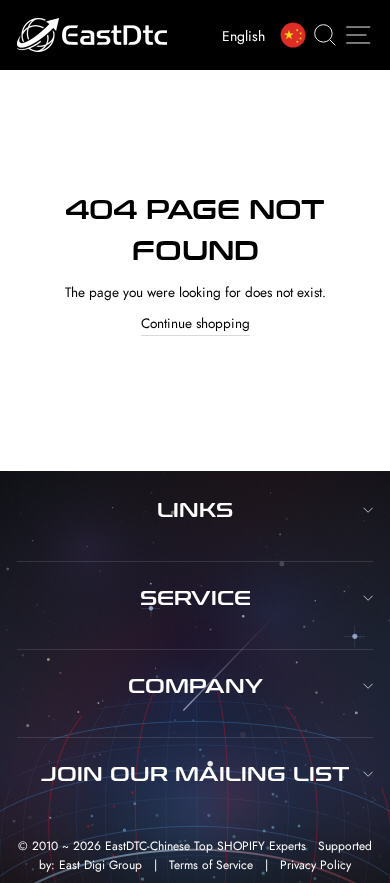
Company (195, 686)
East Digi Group (100, 865)
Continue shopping (195, 323)
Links (195, 510)
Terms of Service (211, 865)
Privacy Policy (315, 865)
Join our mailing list (195, 774)
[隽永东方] (297, 35)
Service (195, 598)
